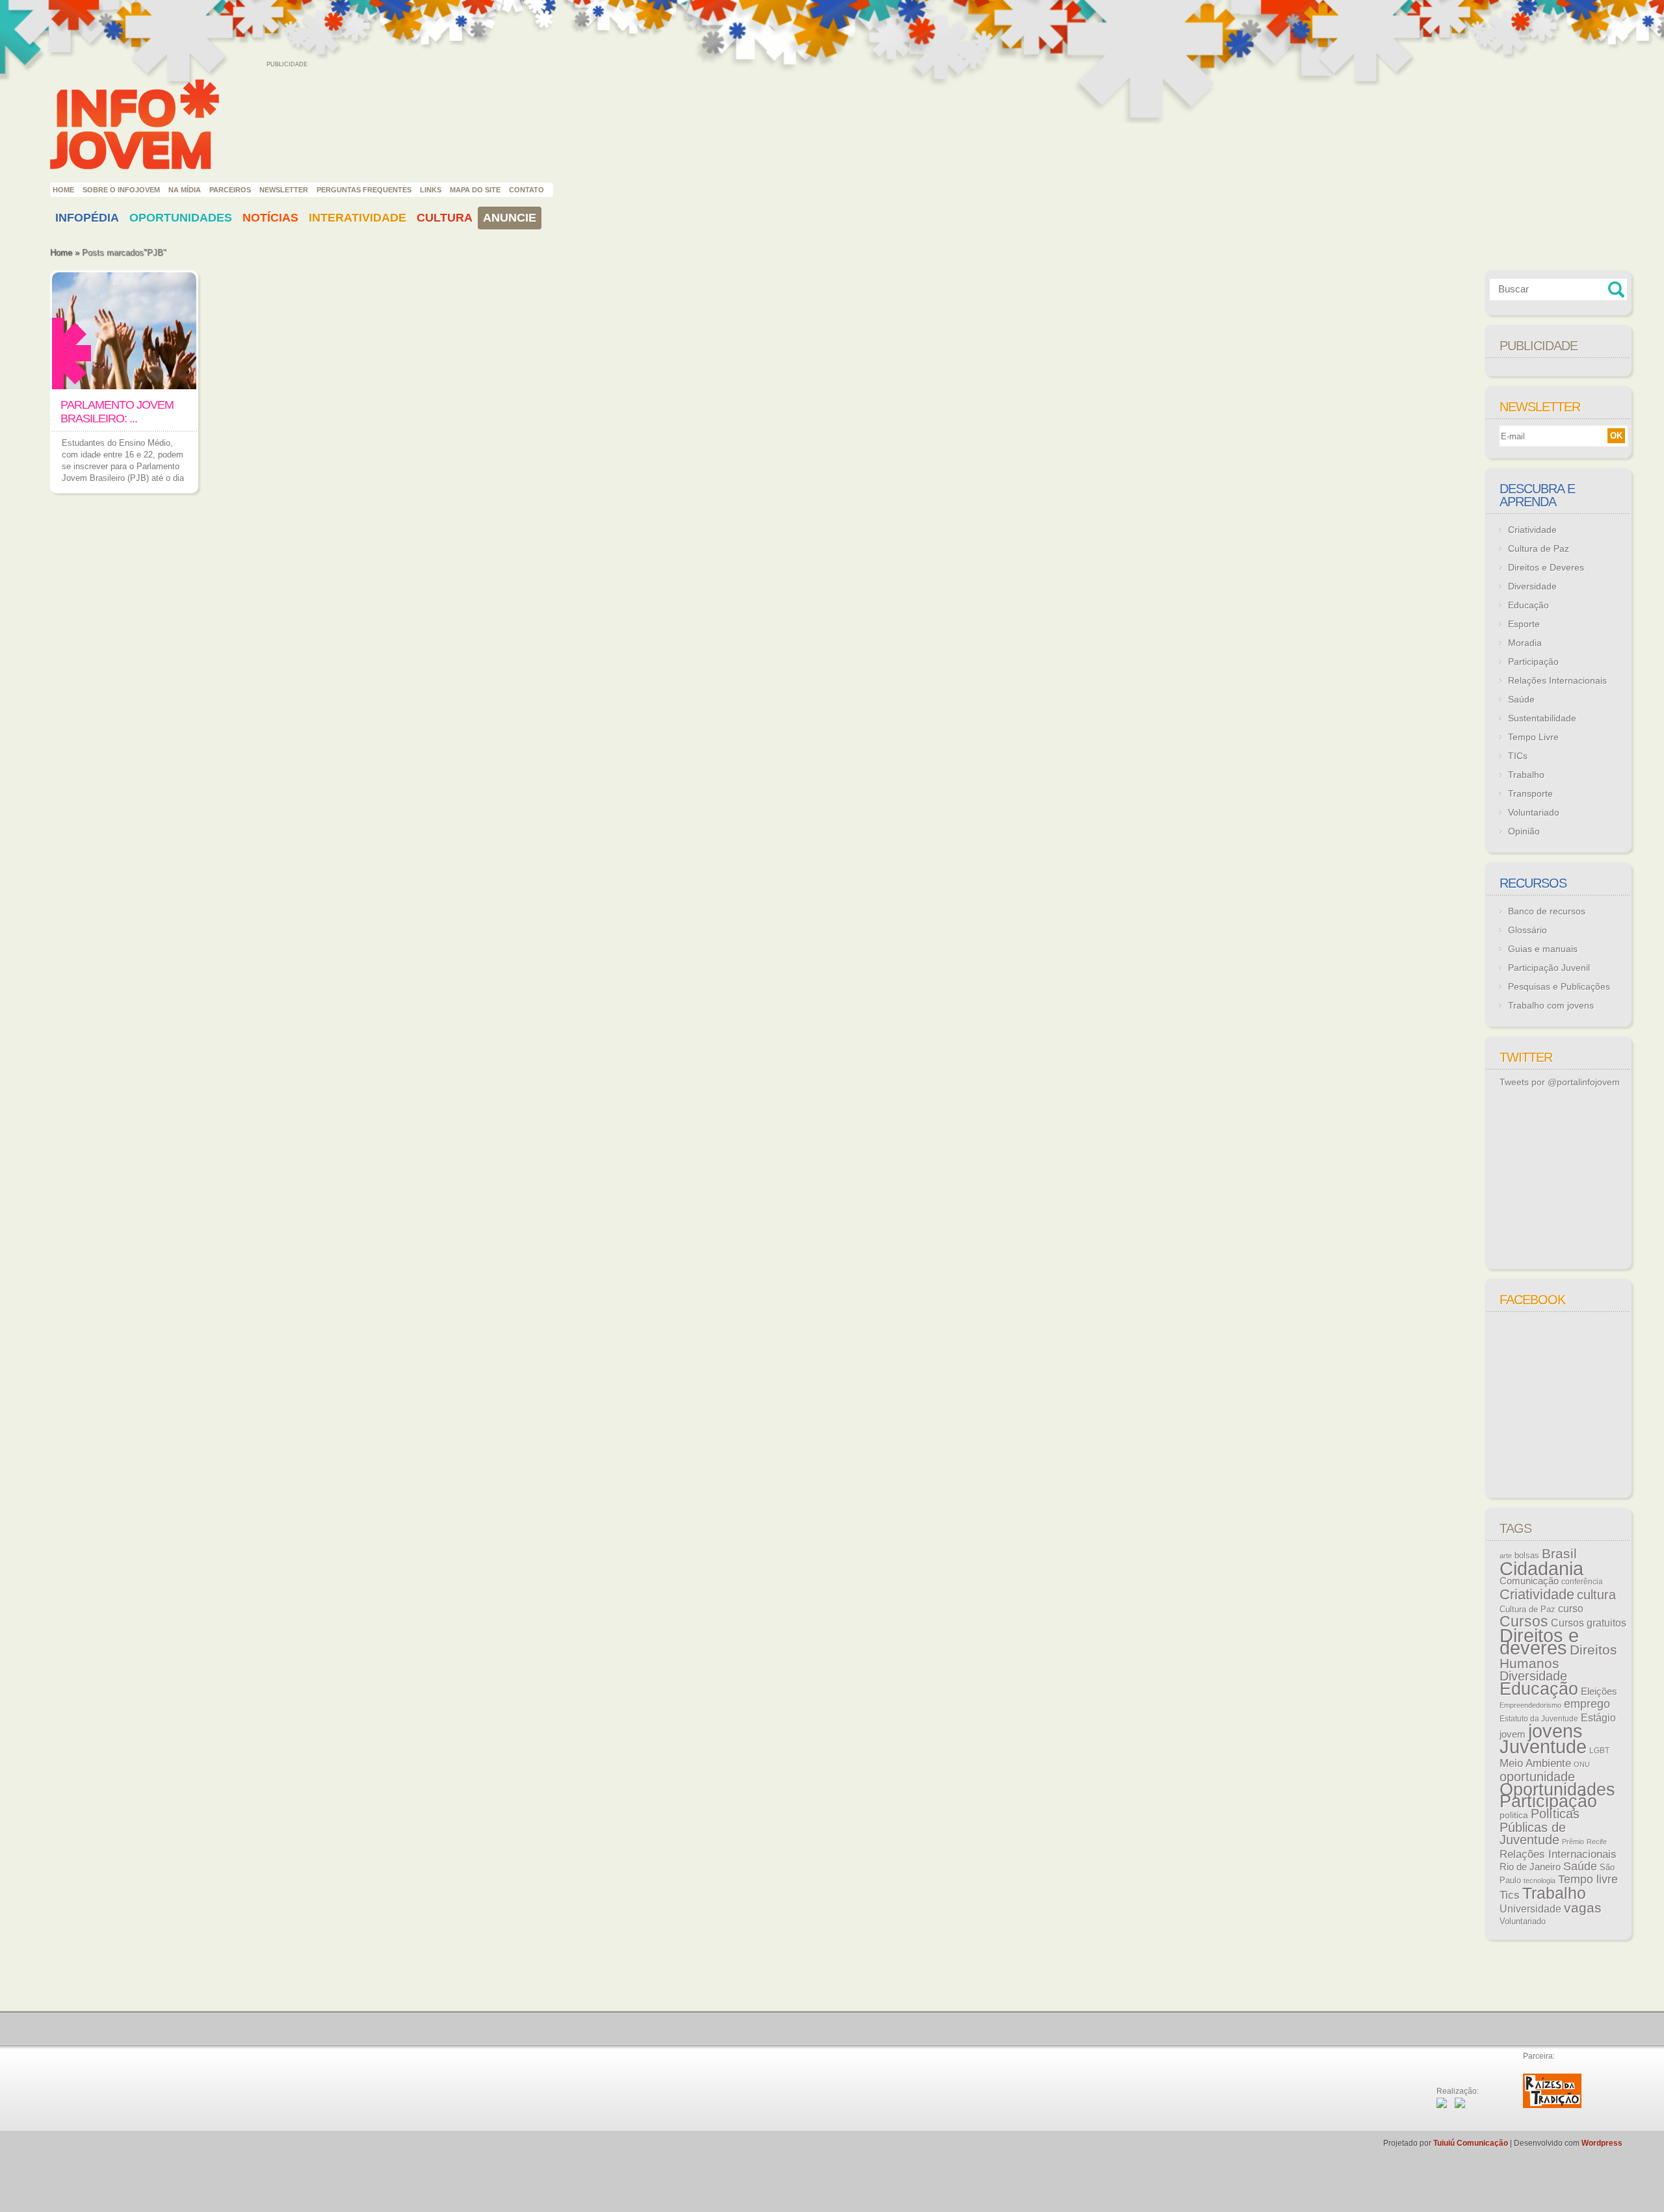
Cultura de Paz (1539, 548)
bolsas (1527, 1555)
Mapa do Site (475, 190)
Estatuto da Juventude (1539, 1719)
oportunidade (1537, 1777)
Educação (1528, 605)
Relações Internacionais (1557, 680)
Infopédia (87, 218)
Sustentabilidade (1542, 718)
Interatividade (357, 218)
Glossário (1527, 930)
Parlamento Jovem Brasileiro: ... (117, 412)
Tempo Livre (1533, 737)
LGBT (1599, 1751)
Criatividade (1532, 530)
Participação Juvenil (1549, 968)
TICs (1518, 756)
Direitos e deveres (1539, 1642)
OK (1616, 436)
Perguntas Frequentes (364, 190)
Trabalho (1526, 775)
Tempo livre (1588, 1879)
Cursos (1524, 1621)
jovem (1513, 1734)
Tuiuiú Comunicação (1471, 2143)
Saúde (1521, 699)
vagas (1583, 1908)
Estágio (1598, 1718)
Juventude (1543, 1747)
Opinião (1524, 831)
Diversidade (1532, 586)
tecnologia (1540, 1881)
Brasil (1559, 1553)
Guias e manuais (1543, 949)
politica (1514, 1815)
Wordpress (1602, 2143)
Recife (1597, 1842)
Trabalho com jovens (1551, 1005)
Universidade (1530, 1909)
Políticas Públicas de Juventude (1540, 1827)
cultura (1596, 1595)
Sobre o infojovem (121, 190)
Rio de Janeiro (1530, 1867)
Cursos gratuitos (1589, 1623)
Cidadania (1541, 1568)
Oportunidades (181, 218)
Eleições (1599, 1691)
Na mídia (185, 190)
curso (1571, 1608)
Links (431, 190)
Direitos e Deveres (1546, 567)
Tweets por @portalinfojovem (1560, 1082)
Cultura (445, 218)
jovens (1555, 1731)
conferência (1582, 1582)
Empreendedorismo (1530, 1705)
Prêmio (1573, 1842)
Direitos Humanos (1558, 1657)
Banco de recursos (1547, 911)
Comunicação (1529, 1581)
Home (63, 190)
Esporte (1524, 624)
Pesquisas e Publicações (1559, 986)
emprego (1587, 1704)
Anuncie (510, 218)
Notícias (270, 218)
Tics (1510, 1895)
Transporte (1530, 793)
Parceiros (230, 190)
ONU (1582, 1764)
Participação (1533, 662)
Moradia (1525, 643)
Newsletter (284, 190)
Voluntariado (1534, 812)
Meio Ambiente (1535, 1763)
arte (1506, 1556)
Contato (526, 190)
